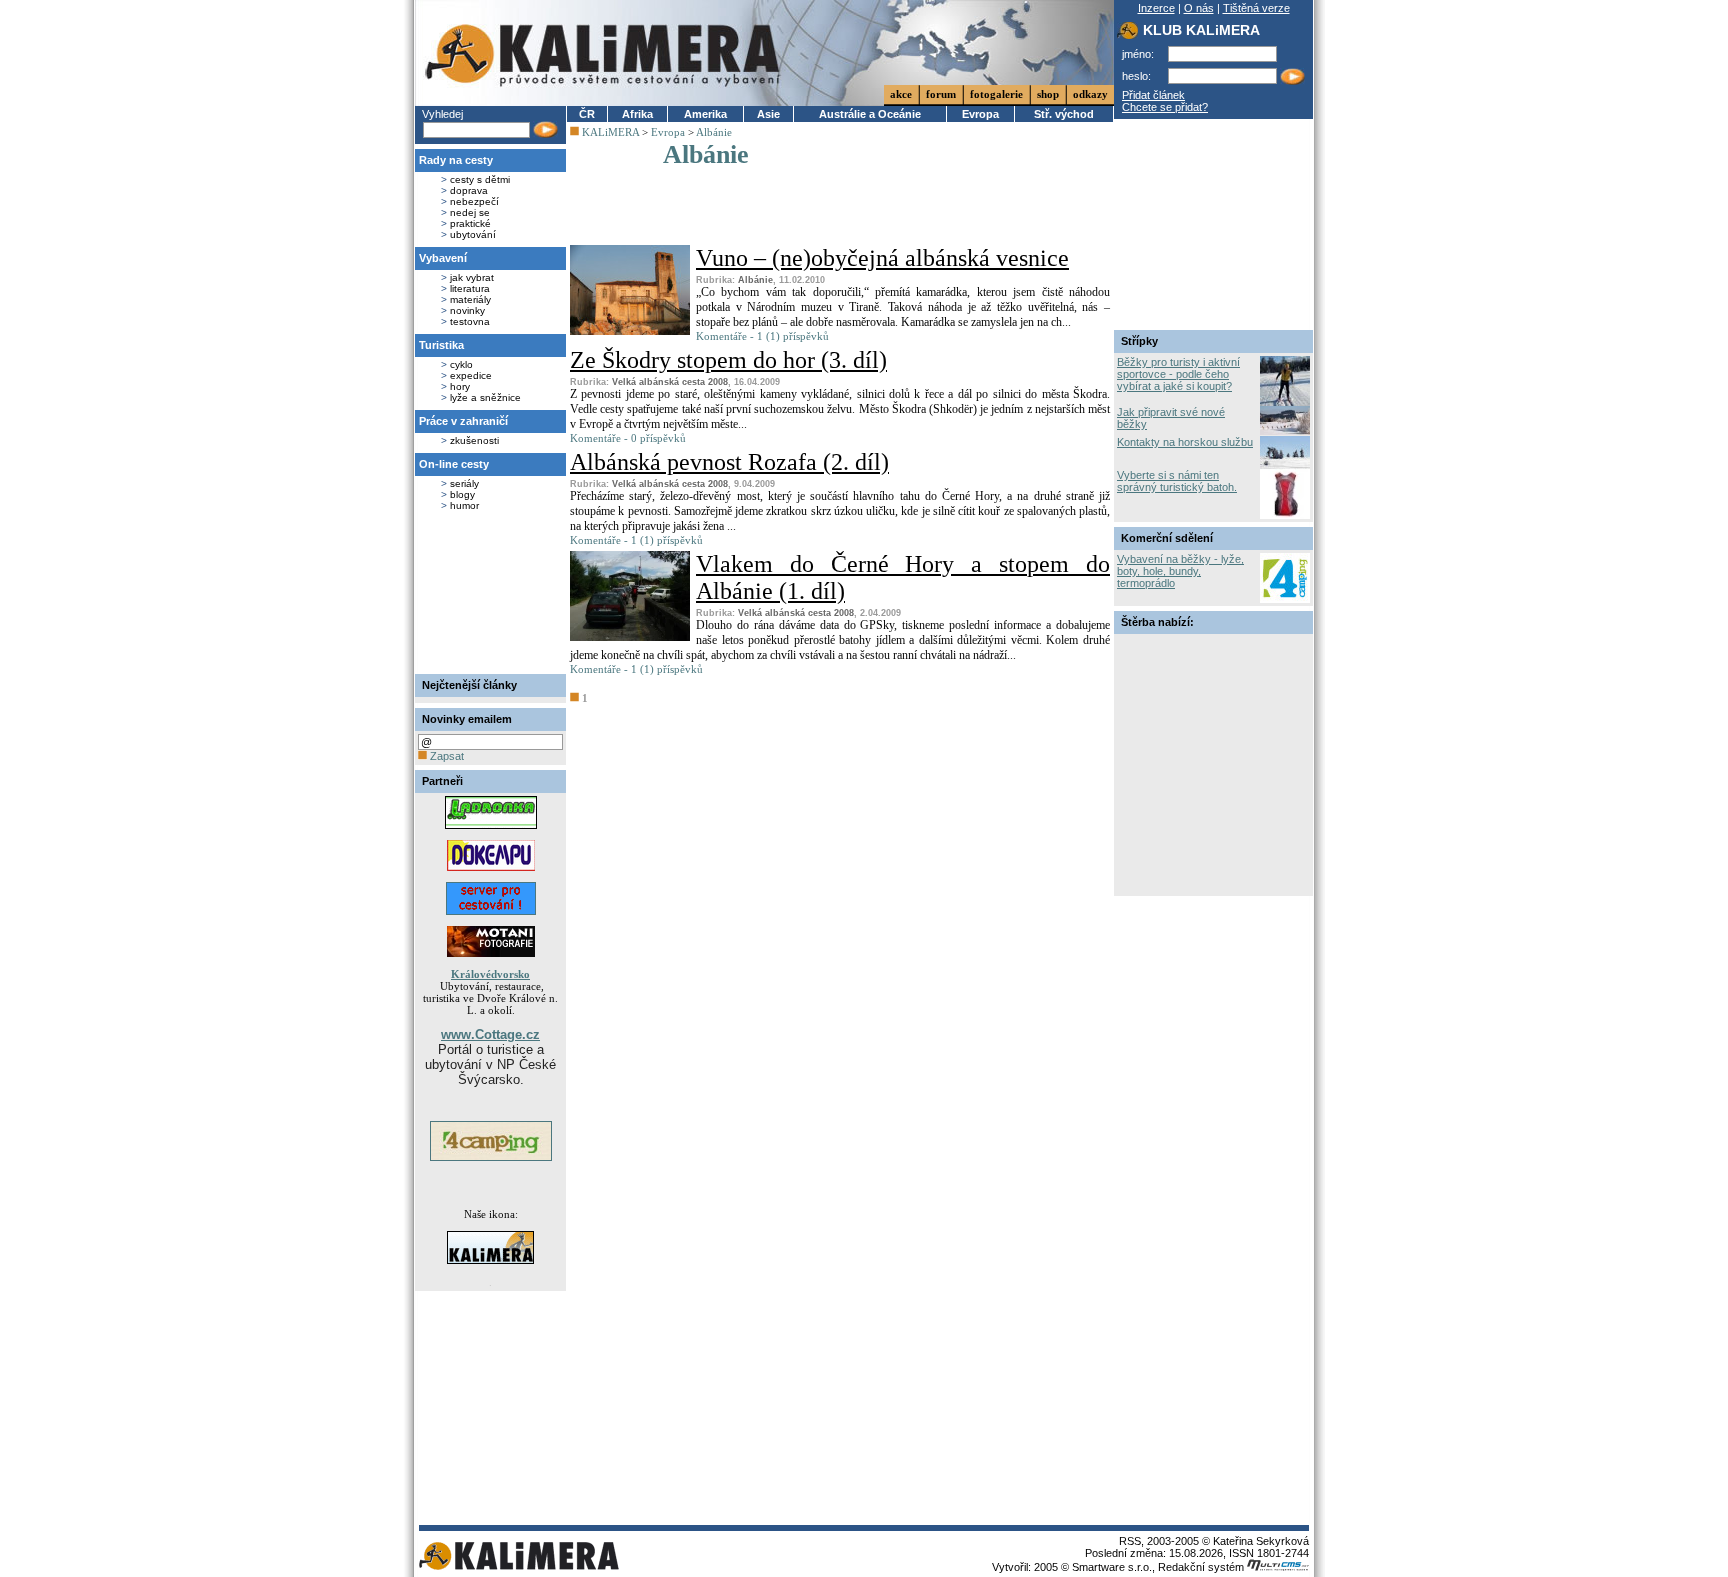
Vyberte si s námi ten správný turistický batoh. (1177, 481)
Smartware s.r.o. (1112, 1567)
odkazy (1090, 94)
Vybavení (443, 258)
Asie (768, 114)
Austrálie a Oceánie (870, 114)
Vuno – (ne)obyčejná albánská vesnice (882, 258)
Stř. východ (1064, 114)
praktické (470, 223)
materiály (470, 299)
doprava (469, 190)
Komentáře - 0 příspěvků (628, 438)
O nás (1199, 8)
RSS (1130, 1541)
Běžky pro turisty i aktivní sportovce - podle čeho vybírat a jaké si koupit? (1178, 374)
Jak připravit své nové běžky (1171, 418)
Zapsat (445, 756)
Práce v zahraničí (463, 421)
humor (464, 505)
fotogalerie (996, 94)
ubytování (473, 234)
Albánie (714, 132)
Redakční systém (1202, 1567)
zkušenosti (474, 440)
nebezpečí (474, 201)
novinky (467, 310)
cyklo (461, 364)
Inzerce (1156, 8)
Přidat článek (1153, 95)
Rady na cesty (456, 160)
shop (1048, 94)
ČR (587, 114)
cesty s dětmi (480, 179)
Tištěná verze (1256, 8)
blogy (462, 494)
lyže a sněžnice (485, 397)
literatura (470, 288)
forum (941, 94)
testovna (470, 321)
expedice (471, 375)
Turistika (441, 345)
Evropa (980, 114)
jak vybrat (472, 277)
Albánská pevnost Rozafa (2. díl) (729, 462)
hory (460, 386)
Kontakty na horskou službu (1185, 442)
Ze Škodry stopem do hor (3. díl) (728, 360)
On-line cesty (454, 464)
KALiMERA (610, 132)
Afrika (637, 114)
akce (901, 94)
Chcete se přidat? (1165, 107)
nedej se (470, 212)
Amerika (705, 114)
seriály (464, 483)
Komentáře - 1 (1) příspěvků (762, 336)
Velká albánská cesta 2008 (670, 382)
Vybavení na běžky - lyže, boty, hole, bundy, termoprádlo (1180, 571)
